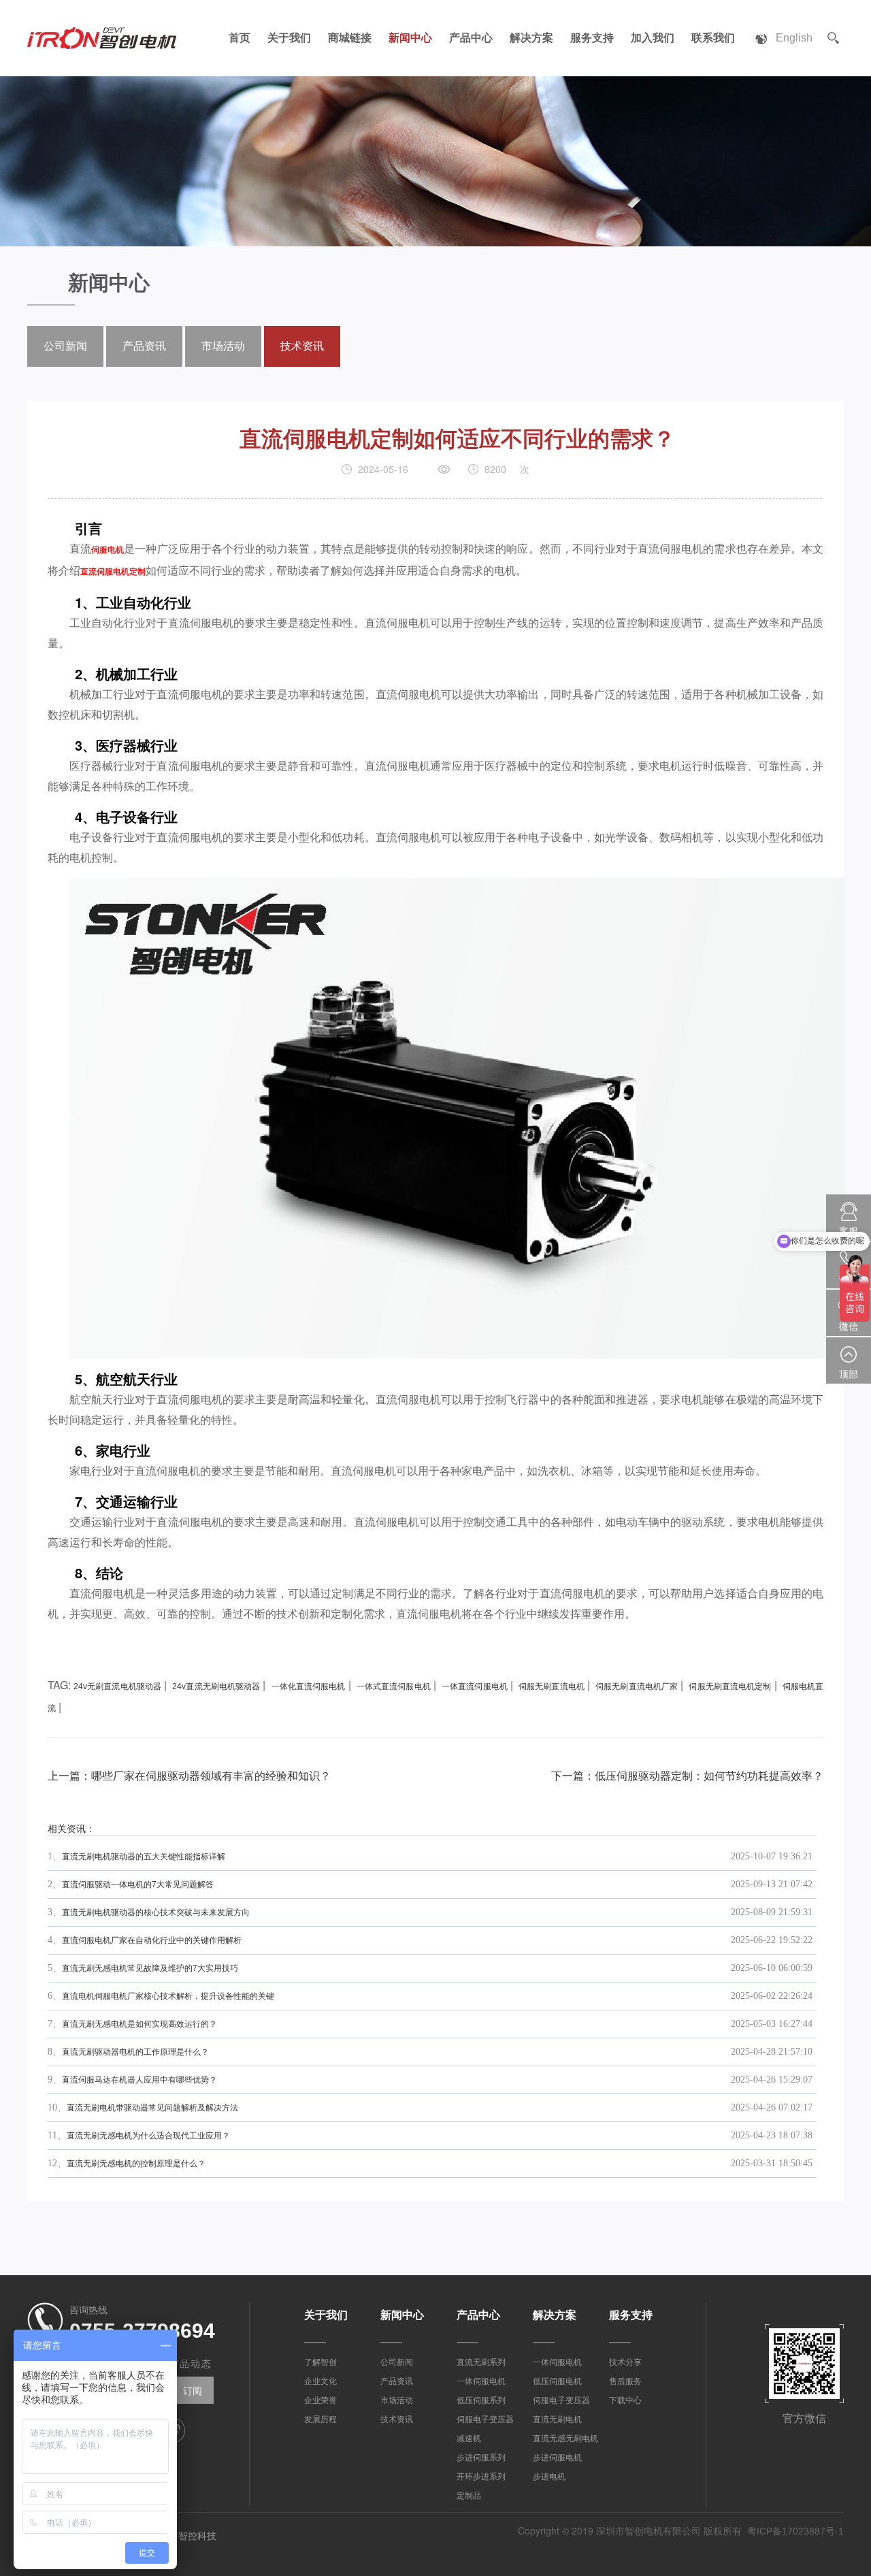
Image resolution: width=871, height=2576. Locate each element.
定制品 (469, 2496)
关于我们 (289, 38)
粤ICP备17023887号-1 (795, 2531)
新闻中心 (410, 38)
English (794, 38)
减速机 (469, 2439)
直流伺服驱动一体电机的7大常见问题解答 (138, 1885)
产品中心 (471, 38)
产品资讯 (144, 346)
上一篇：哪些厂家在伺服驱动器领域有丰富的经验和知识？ (189, 1776)
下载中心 (625, 2400)
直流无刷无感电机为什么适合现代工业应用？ (148, 2136)
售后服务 (625, 2381)
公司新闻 (65, 346)
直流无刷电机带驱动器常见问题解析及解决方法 (152, 2108)
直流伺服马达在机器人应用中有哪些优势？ (139, 2080)
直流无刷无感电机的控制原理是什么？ (136, 2164)
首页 (240, 38)
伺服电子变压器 (485, 2419)
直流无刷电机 (557, 2419)
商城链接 (350, 38)
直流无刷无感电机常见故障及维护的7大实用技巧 (150, 1968)
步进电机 (549, 2477)
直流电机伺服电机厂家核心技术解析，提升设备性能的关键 (168, 1996)
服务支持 (592, 38)
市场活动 (223, 346)
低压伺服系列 (481, 2400)
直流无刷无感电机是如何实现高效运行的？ (139, 2024)
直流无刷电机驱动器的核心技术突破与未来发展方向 (156, 1912)
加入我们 (653, 38)
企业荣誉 (321, 2400)
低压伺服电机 (557, 2381)
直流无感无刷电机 (565, 2439)
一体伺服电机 (481, 2381)
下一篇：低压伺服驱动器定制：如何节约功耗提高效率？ (687, 1776)
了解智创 (321, 2362)
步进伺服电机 (557, 2458)
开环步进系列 (481, 2477)
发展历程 (321, 2419)
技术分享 (625, 2362)
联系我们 (713, 38)
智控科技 (197, 2536)
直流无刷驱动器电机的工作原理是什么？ (135, 2052)
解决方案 (531, 38)
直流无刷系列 (481, 2362)
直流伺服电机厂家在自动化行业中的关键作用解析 (152, 1940)
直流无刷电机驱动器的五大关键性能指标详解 (144, 1857)
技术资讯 (302, 346)
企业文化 (321, 2381)
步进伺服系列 (481, 2458)
